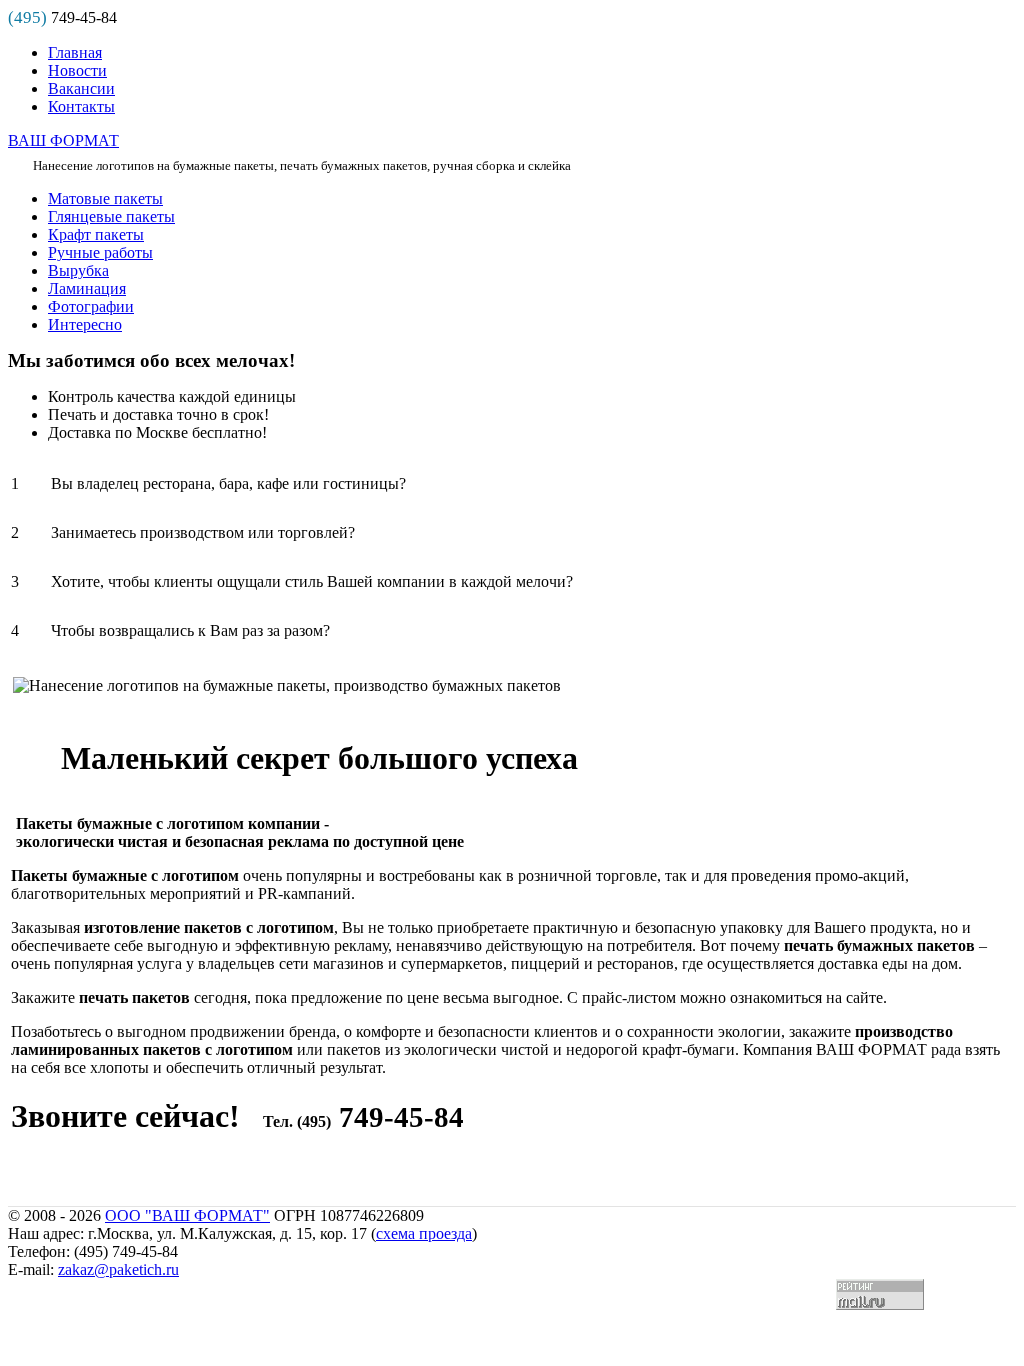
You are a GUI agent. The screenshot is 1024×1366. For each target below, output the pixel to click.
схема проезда (424, 1233)
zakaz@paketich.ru (118, 1269)
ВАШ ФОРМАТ (63, 140)
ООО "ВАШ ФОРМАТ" (187, 1215)
